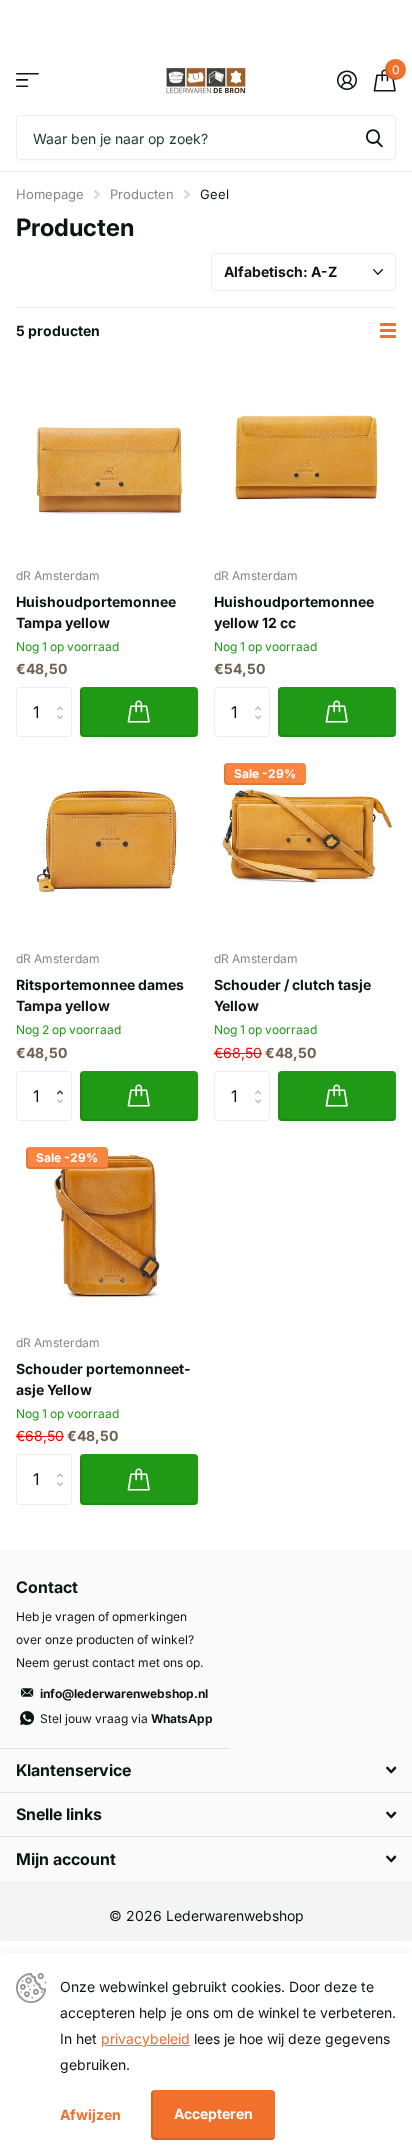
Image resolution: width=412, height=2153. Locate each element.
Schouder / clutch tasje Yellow (292, 995)
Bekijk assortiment (27, 80)
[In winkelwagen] (139, 712)
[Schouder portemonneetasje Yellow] (107, 1228)
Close (206, 1770)
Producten (142, 194)
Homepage (50, 194)
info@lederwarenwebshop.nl (124, 1693)
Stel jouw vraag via (126, 1718)
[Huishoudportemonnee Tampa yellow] (107, 460)
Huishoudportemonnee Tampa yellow (96, 612)
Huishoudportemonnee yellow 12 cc (294, 612)
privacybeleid (145, 2038)
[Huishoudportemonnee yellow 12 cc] (305, 460)
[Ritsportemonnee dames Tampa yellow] (107, 844)
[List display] (388, 331)
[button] (64, 1078)
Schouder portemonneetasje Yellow (103, 1379)
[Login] (346, 80)
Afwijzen (90, 2114)
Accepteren (213, 2113)
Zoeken (374, 137)
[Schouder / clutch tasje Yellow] (305, 844)
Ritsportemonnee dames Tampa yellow (100, 995)
